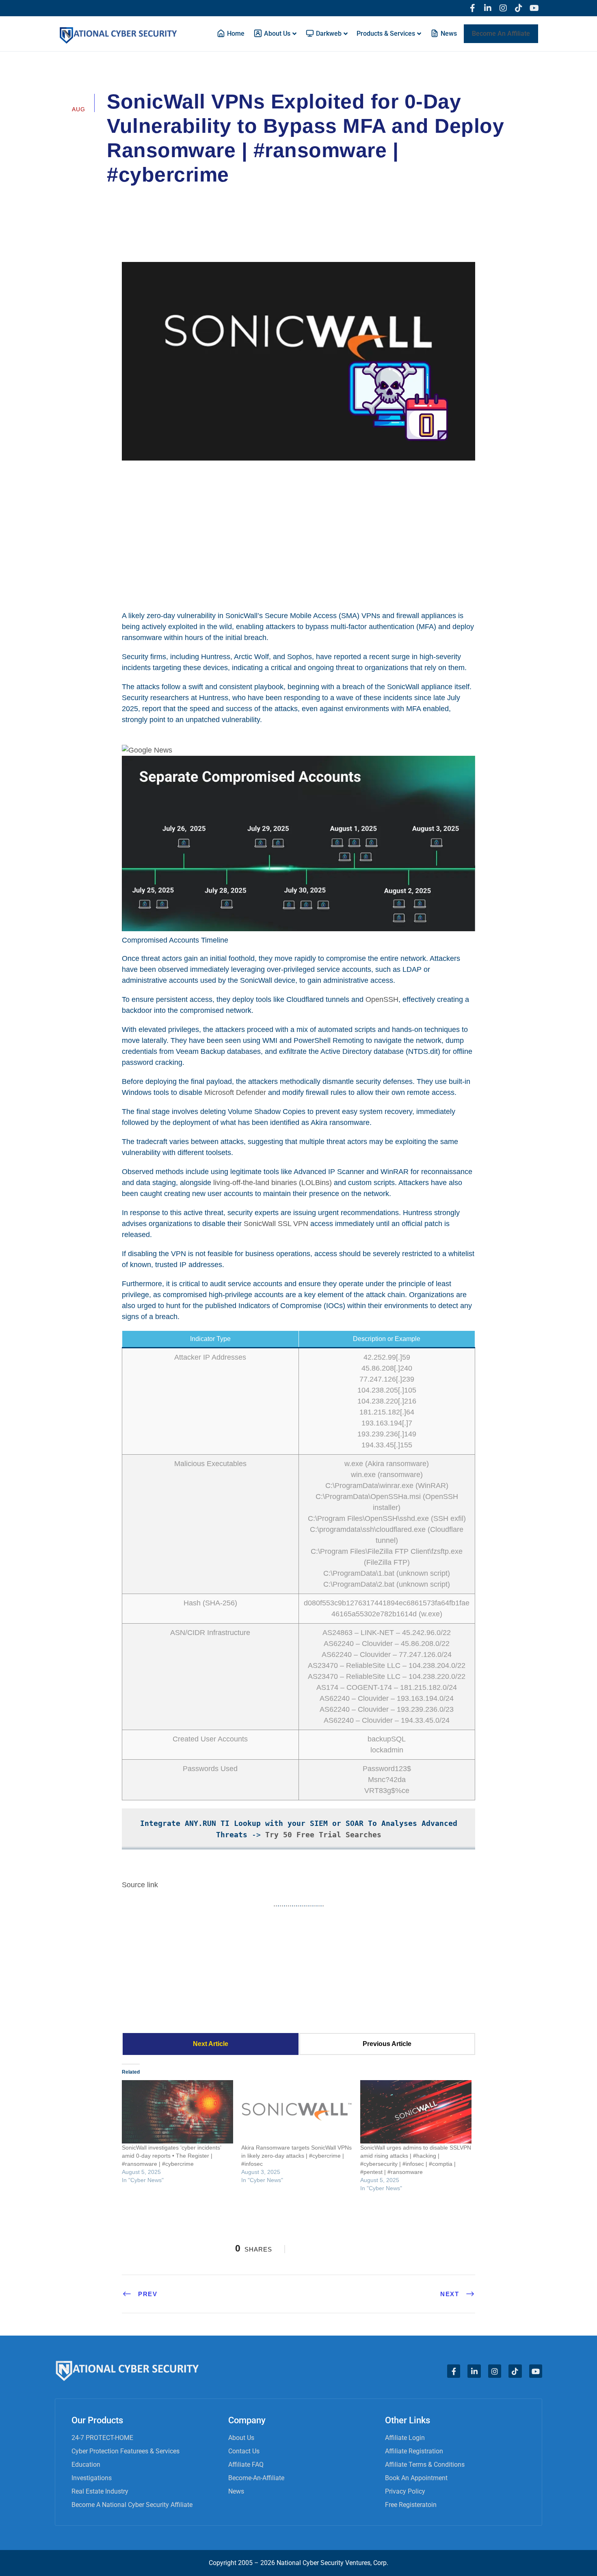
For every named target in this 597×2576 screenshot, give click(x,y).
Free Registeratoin (411, 2505)
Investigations (92, 2478)
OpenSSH (382, 999)
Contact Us (244, 2451)
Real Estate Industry (100, 2491)
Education (86, 2465)
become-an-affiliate (256, 2478)
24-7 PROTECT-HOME (102, 2438)
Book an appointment (416, 2478)
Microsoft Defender (235, 1092)
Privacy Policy (405, 2491)
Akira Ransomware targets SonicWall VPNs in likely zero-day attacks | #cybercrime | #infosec (296, 2156)
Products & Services (386, 34)
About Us (241, 2438)
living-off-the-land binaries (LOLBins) (273, 1183)
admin (127, 197)
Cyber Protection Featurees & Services (125, 2451)
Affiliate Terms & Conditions (425, 2465)
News (236, 2491)
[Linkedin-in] (488, 8)
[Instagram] (503, 8)
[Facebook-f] (472, 8)
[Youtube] (534, 8)
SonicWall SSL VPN (276, 1224)
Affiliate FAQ (246, 2465)
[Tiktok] (519, 8)
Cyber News (174, 197)
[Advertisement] (298, 534)
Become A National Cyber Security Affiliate (132, 2505)
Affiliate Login (405, 2438)
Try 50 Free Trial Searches (323, 1835)
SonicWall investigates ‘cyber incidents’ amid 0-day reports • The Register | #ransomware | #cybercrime (171, 2156)
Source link (140, 1885)
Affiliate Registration (414, 2451)
